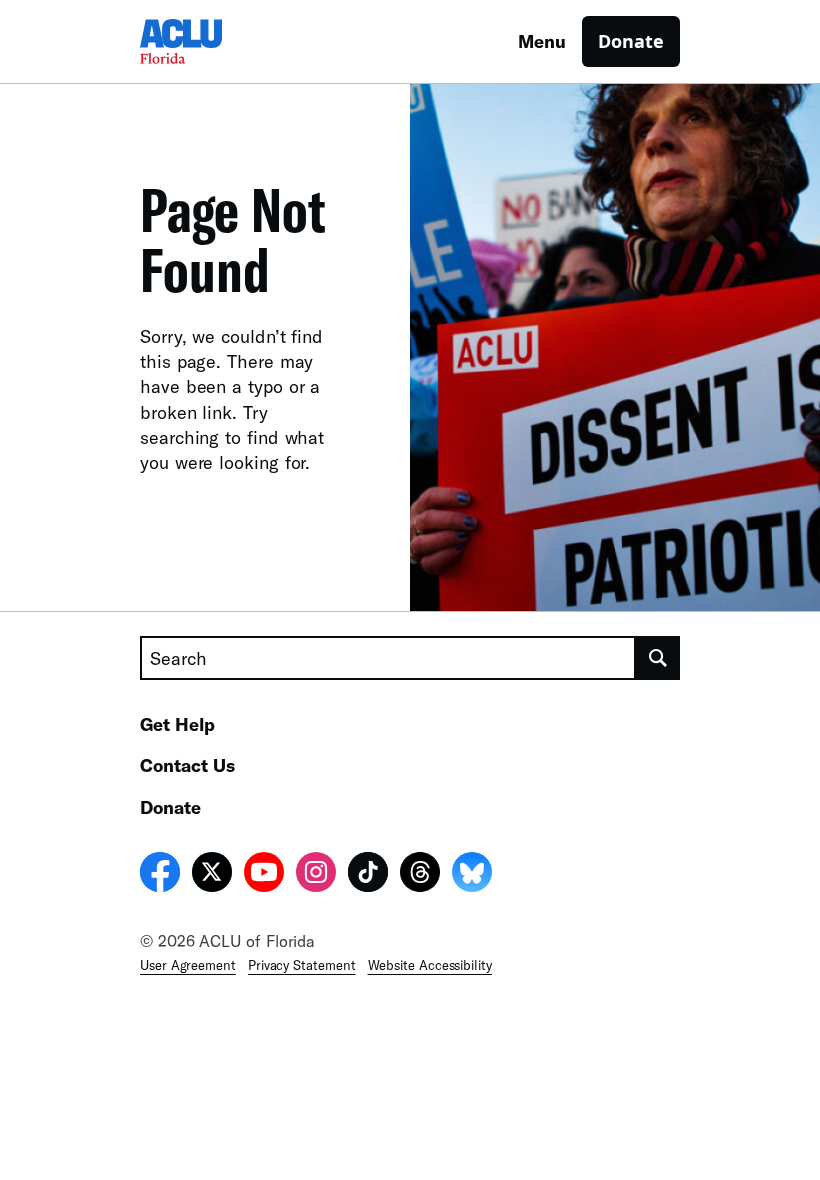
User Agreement (188, 965)
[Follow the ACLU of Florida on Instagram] (316, 875)
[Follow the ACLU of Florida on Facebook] (160, 875)
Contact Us (187, 765)
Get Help (177, 724)
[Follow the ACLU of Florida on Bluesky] (472, 875)
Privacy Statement (302, 965)
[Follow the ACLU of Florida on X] (212, 875)
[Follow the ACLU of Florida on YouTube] (264, 875)
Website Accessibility (430, 965)
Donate (631, 41)
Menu (542, 41)
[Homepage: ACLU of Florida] (210, 41)
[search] (658, 658)
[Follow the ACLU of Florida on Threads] (420, 875)
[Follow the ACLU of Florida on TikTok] (368, 875)
